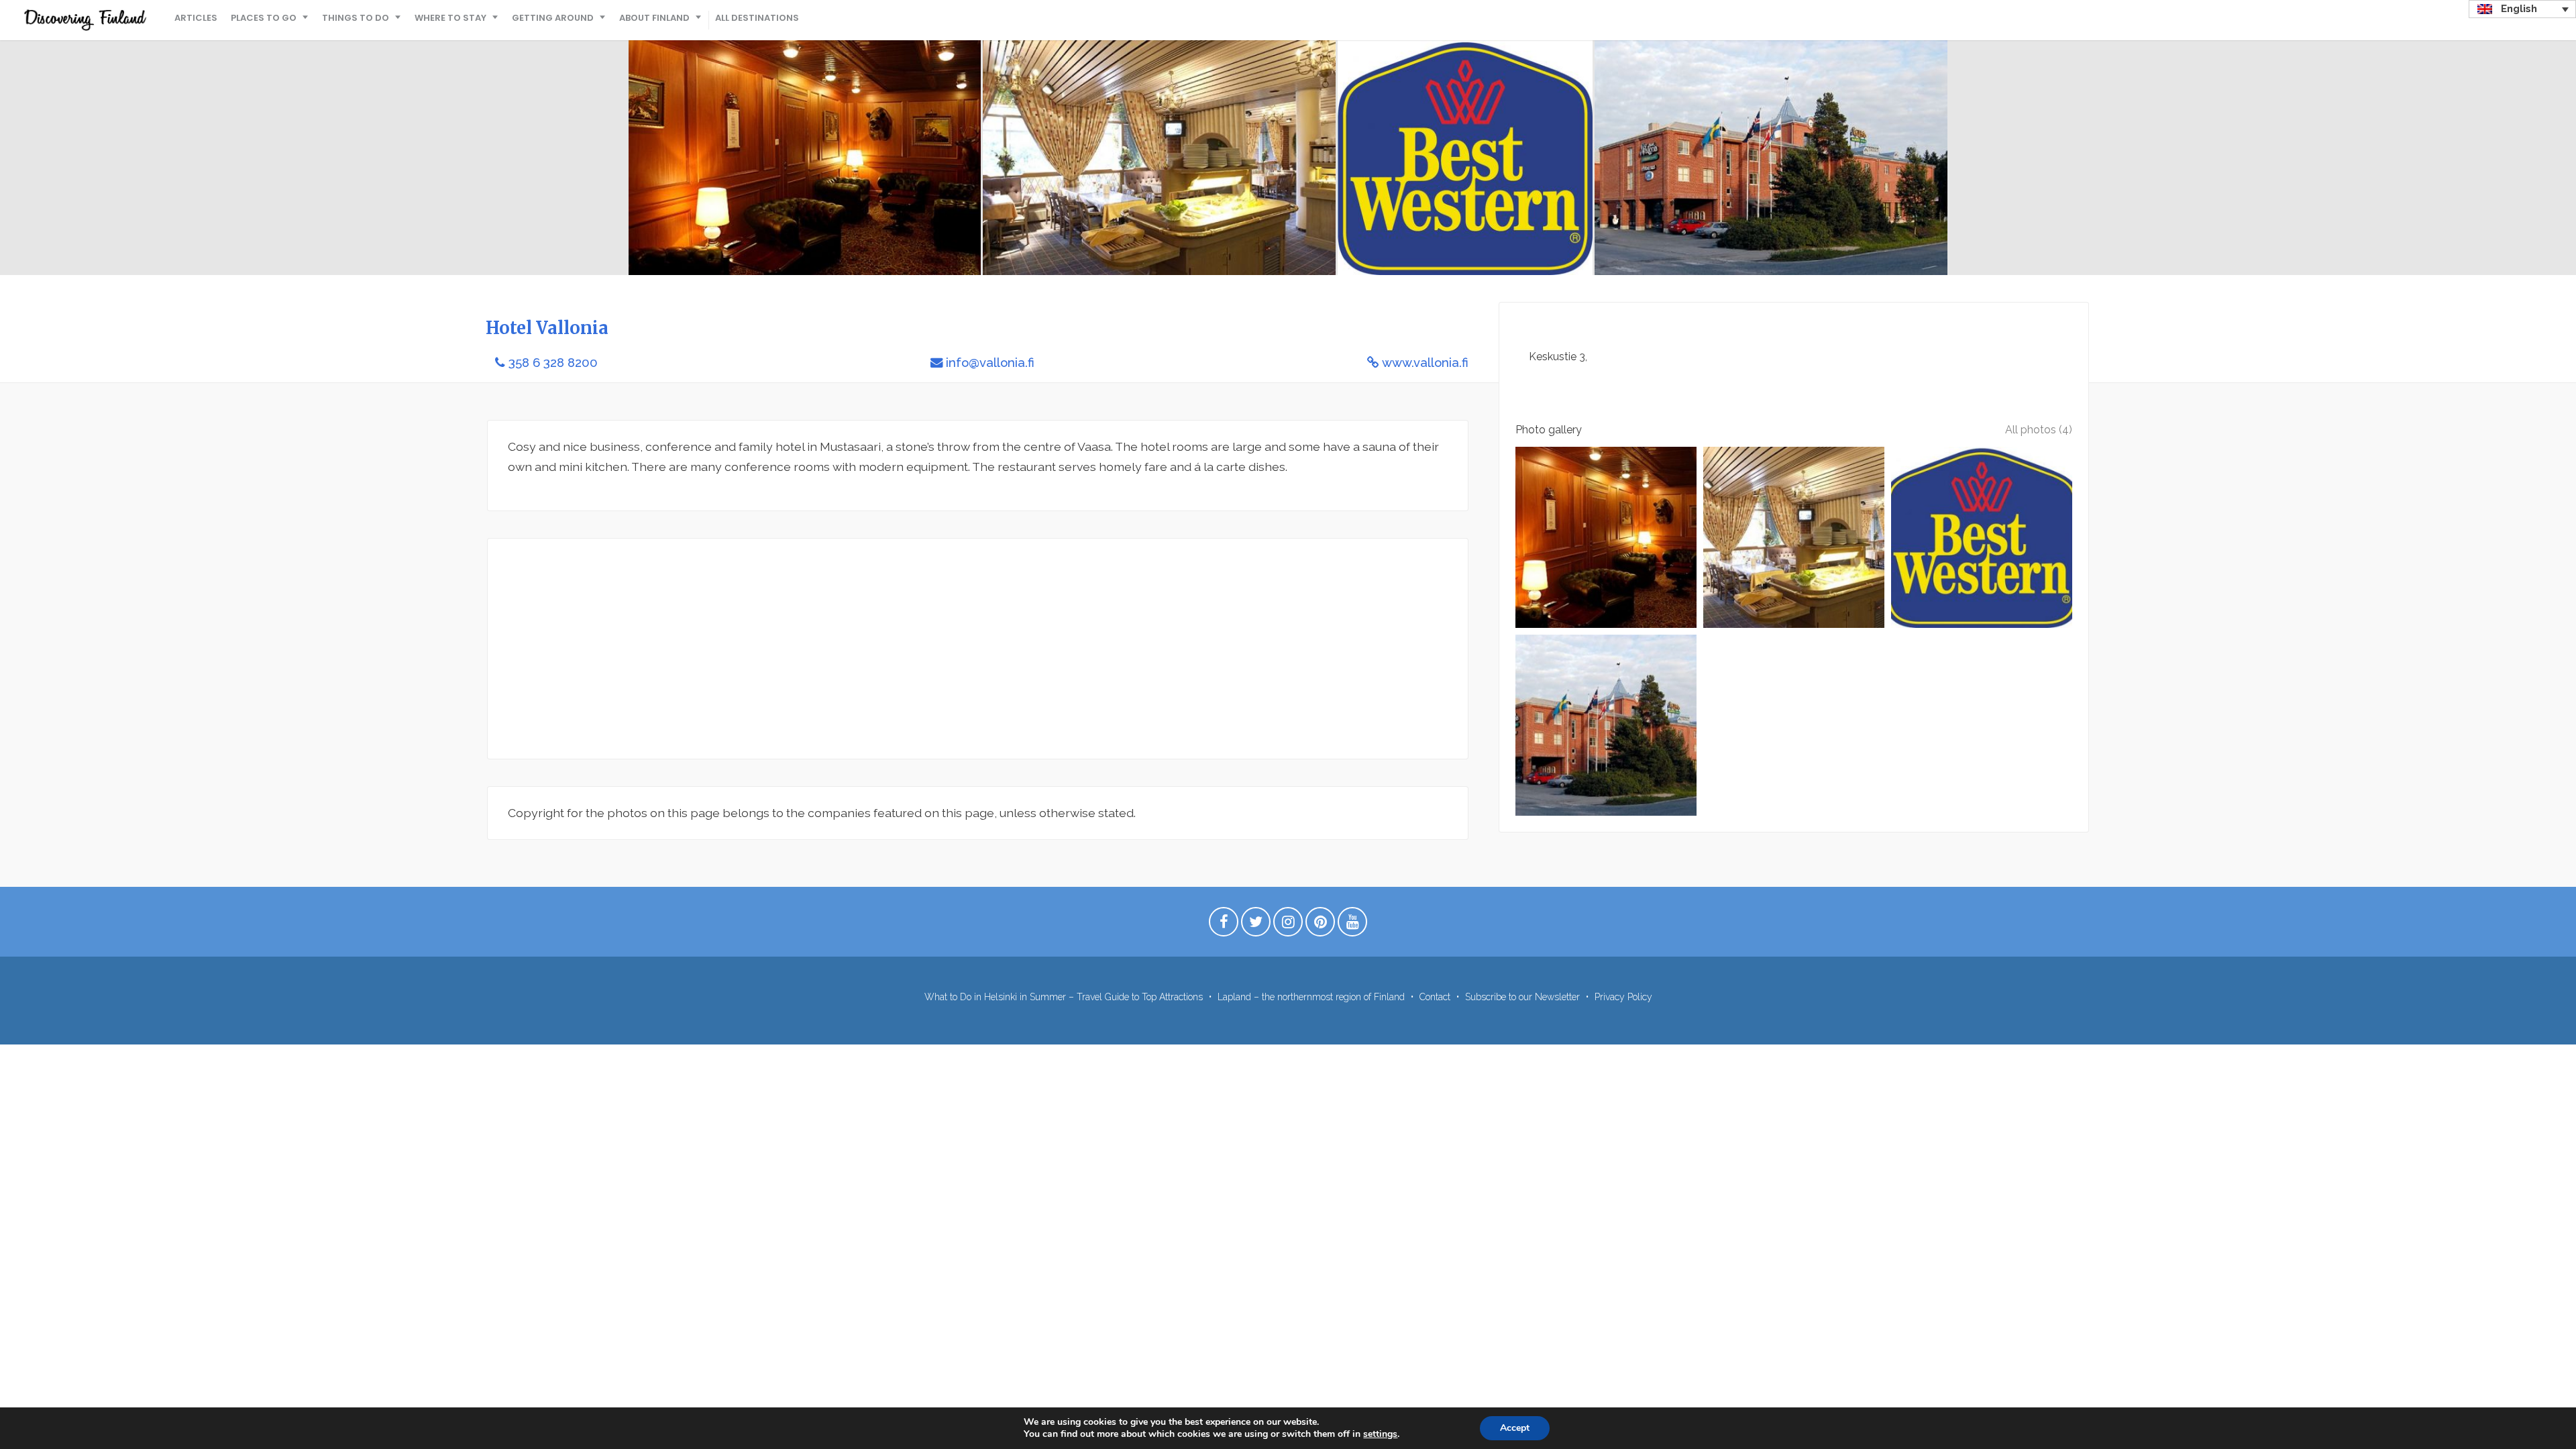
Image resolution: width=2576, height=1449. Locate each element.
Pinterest (1320, 925)
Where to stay (450, 18)
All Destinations (757, 18)
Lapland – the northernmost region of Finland (1311, 997)
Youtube (1352, 925)
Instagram (1288, 925)
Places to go (264, 18)
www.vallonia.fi (1425, 363)
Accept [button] (1515, 1428)
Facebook (1224, 925)
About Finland (654, 18)
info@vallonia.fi (990, 363)
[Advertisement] (910, 649)
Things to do (356, 18)
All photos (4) (2039, 430)
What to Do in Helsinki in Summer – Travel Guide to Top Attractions (1064, 997)
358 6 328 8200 (553, 363)
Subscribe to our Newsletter (1522, 997)
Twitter (1256, 925)
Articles (196, 18)
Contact (1435, 997)
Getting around (553, 18)
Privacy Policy (1623, 997)
